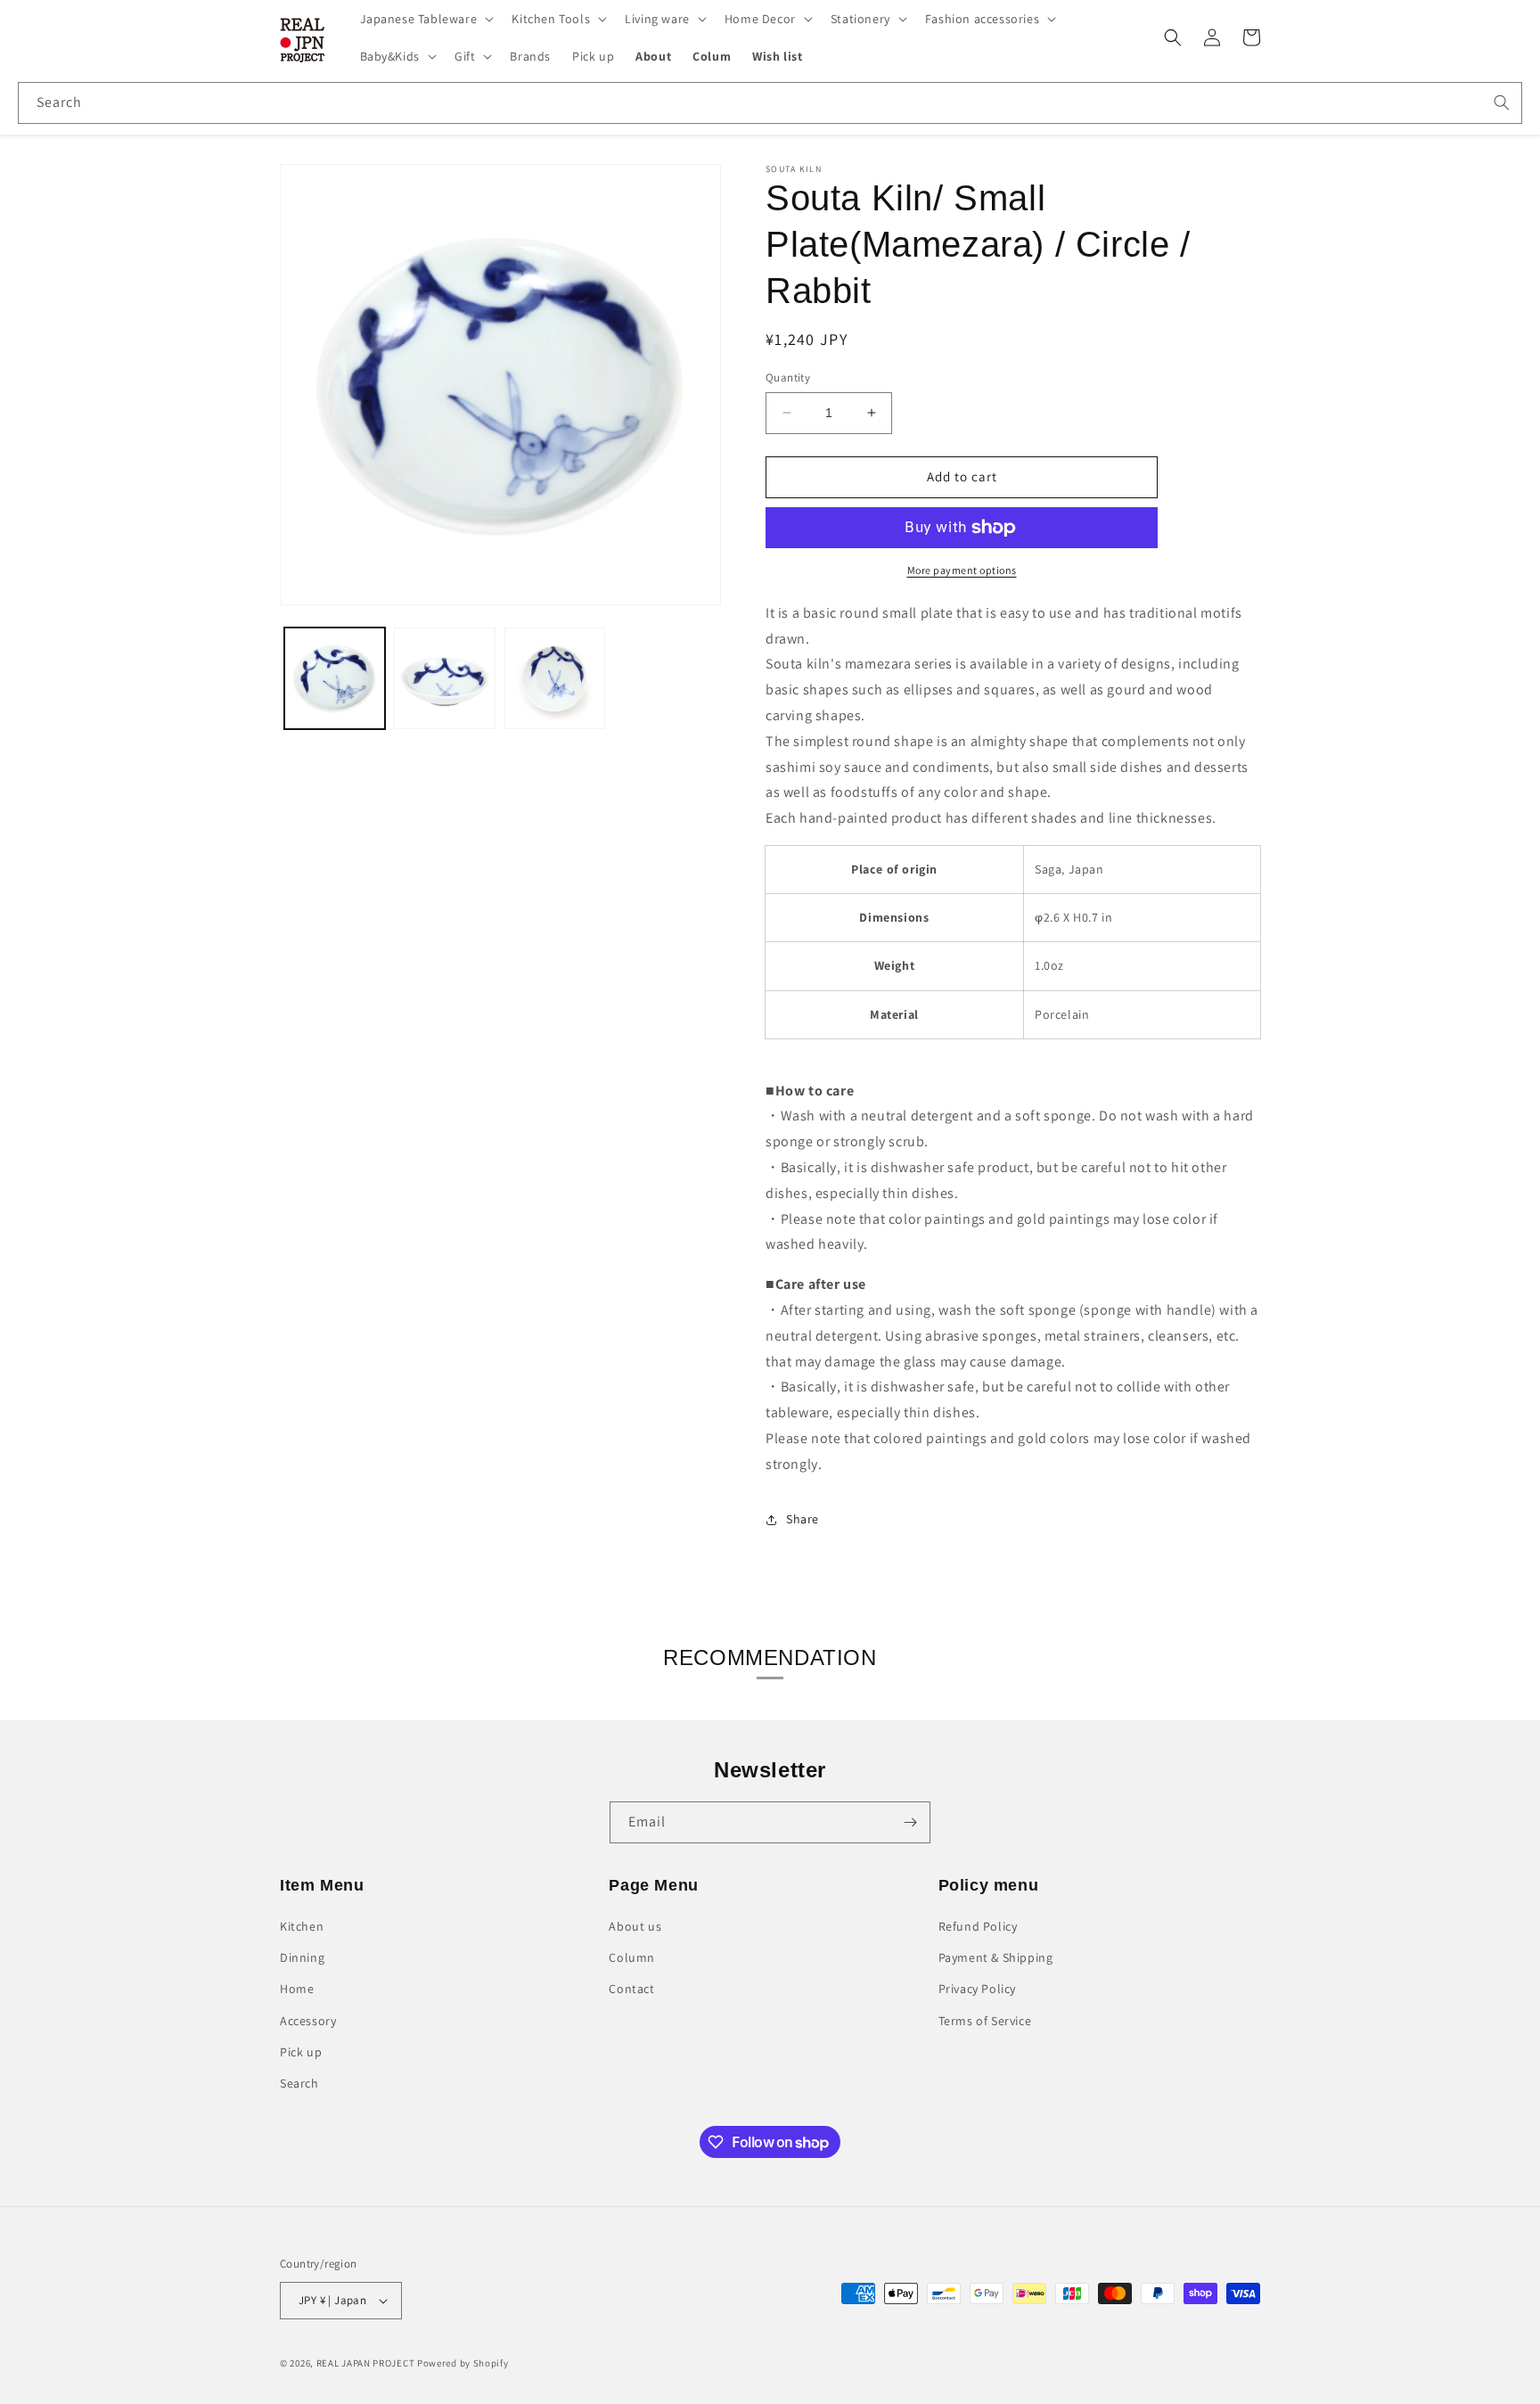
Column (632, 1957)
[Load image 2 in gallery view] (444, 678)
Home (297, 1989)
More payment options (962, 570)
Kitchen (302, 1926)
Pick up (301, 2052)
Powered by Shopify (463, 2363)
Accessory (308, 2021)
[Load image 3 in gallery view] (555, 678)
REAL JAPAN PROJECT (366, 2363)
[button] (426, 19)
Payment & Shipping (996, 1957)
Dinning (302, 1957)
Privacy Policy (977, 1989)
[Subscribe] (910, 1822)
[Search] (1502, 103)
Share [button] (803, 1519)
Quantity (788, 377)
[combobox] (770, 103)
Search (299, 2083)
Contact (631, 1989)
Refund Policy (978, 1926)
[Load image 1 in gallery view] (335, 678)
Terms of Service (985, 2021)
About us (635, 1926)
